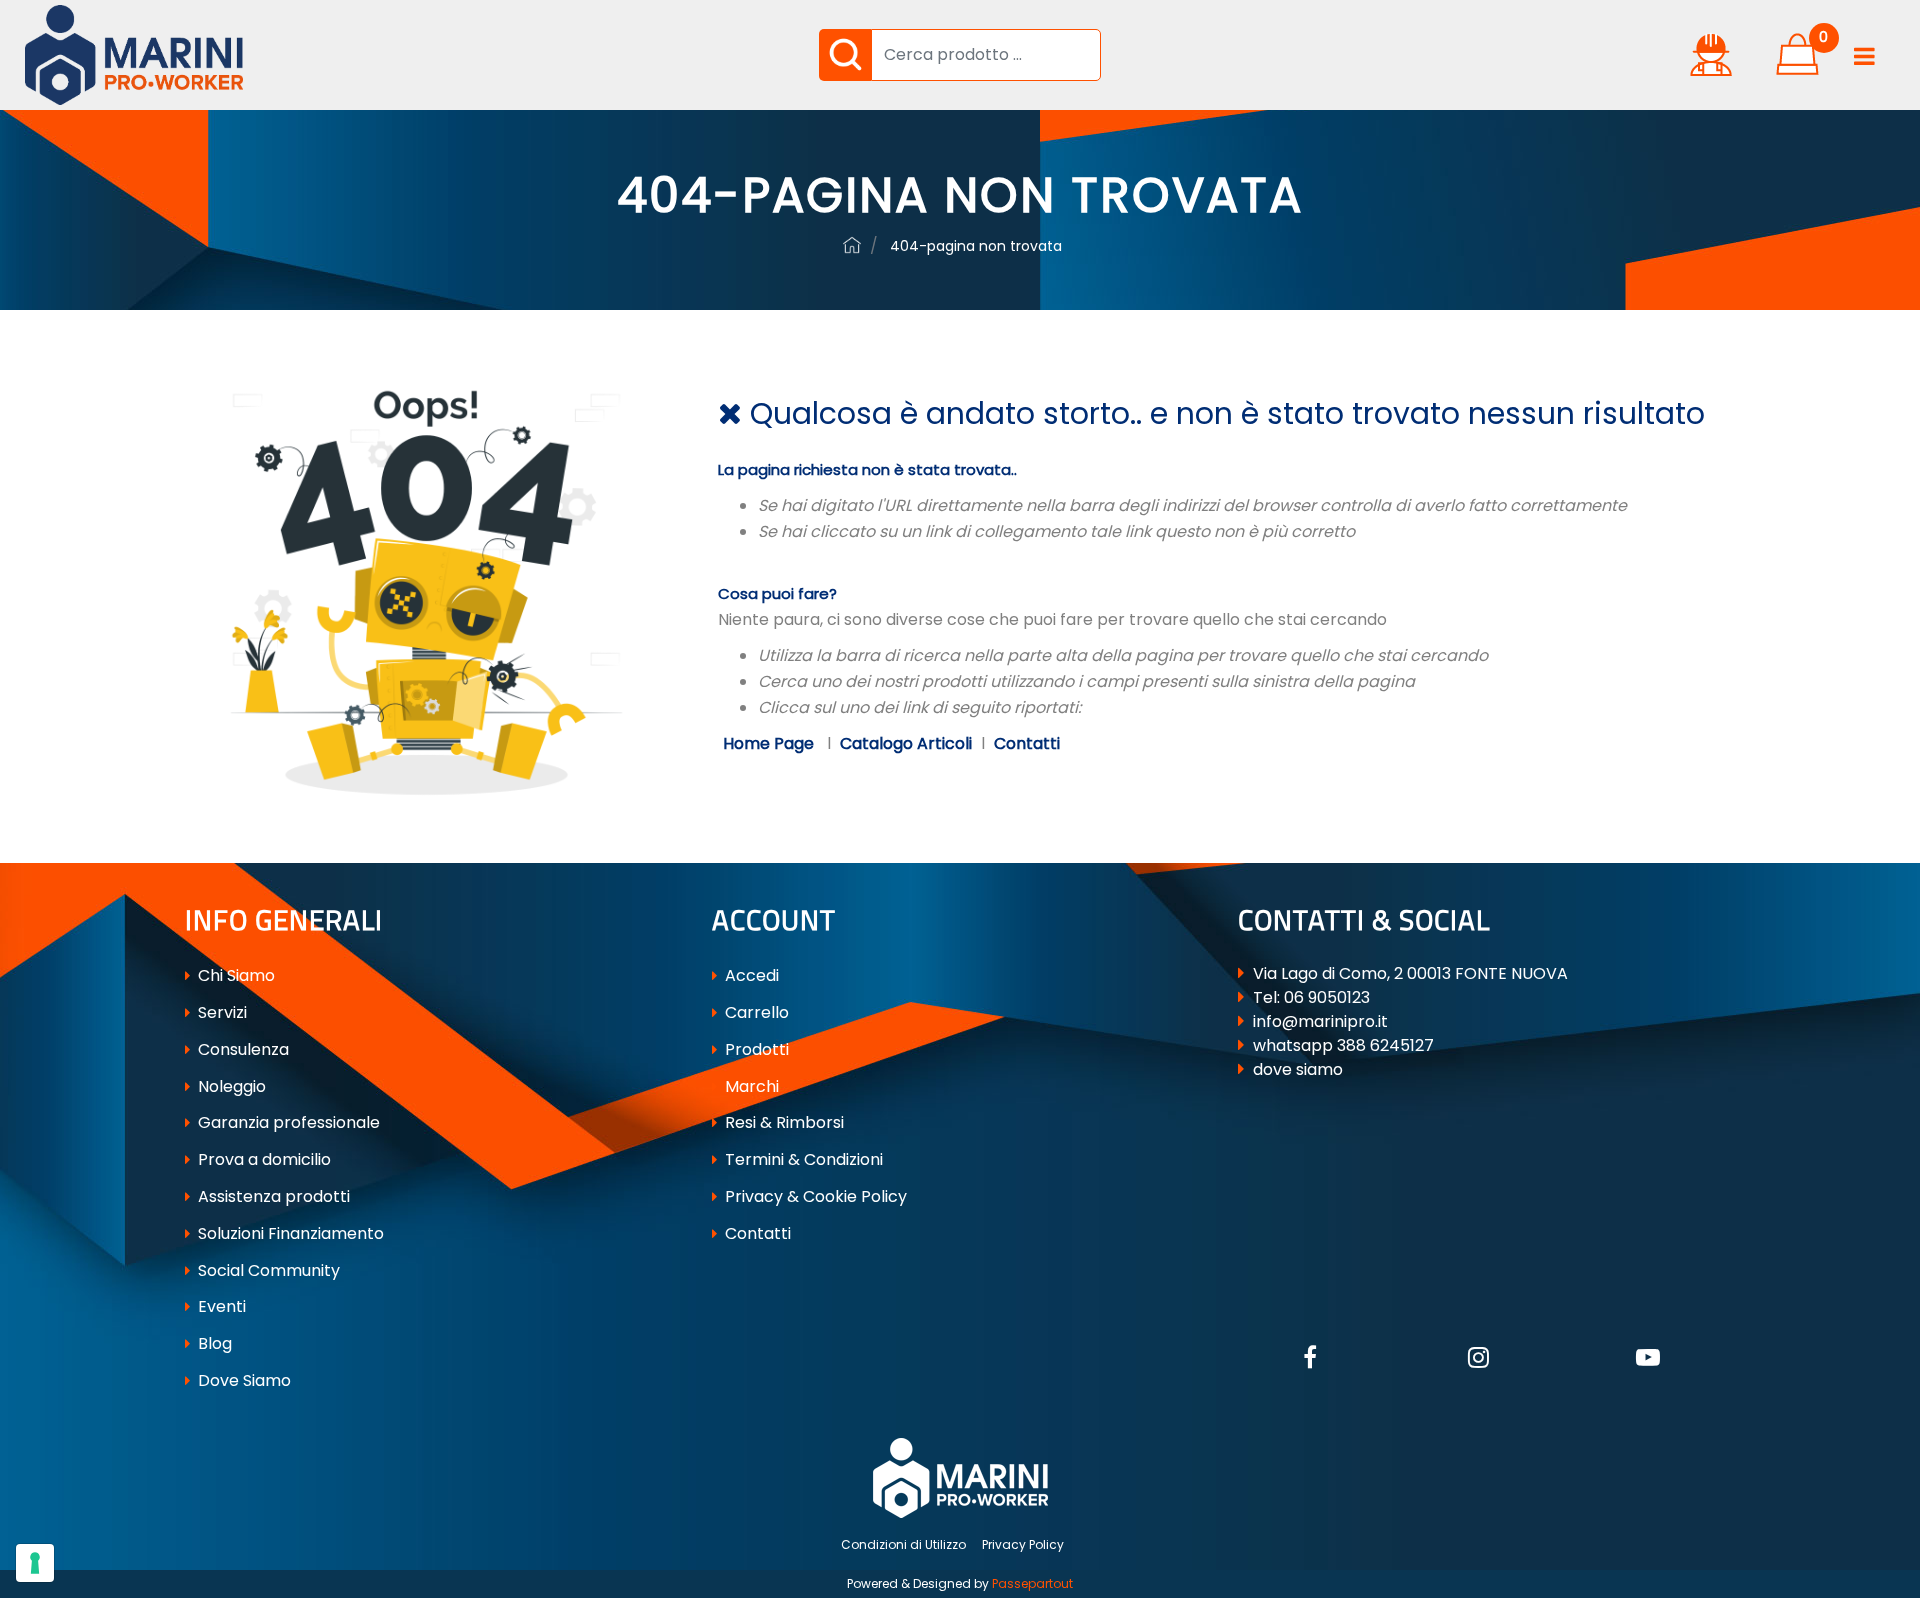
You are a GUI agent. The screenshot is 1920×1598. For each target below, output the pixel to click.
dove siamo (1298, 1069)
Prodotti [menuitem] (755, 1049)
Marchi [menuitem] (750, 1086)
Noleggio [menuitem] (230, 1086)
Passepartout (1032, 1583)
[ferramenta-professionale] (852, 245)
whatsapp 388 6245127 (1343, 1045)
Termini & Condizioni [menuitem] (802, 1159)
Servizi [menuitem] (220, 1012)
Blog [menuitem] (213, 1343)
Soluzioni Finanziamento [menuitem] (289, 1233)
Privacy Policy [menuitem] (1023, 1544)
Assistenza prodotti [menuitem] (272, 1196)
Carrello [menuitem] (755, 1012)
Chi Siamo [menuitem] (234, 975)
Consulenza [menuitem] (241, 1049)
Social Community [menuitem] (267, 1270)
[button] (845, 55)
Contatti (1027, 743)
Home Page (770, 743)
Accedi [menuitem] (750, 975)
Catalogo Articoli (906, 743)
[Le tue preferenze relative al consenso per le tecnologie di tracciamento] (35, 1563)
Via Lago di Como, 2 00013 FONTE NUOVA (1410, 973)
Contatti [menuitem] (756, 1233)
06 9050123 (1327, 997)
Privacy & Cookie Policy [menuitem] (814, 1196)
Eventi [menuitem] (220, 1306)
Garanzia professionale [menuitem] (287, 1122)
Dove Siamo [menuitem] (242, 1380)
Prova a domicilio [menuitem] (262, 1159)
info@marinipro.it (1320, 1021)
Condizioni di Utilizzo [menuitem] (903, 1544)
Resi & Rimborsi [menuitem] (782, 1122)
